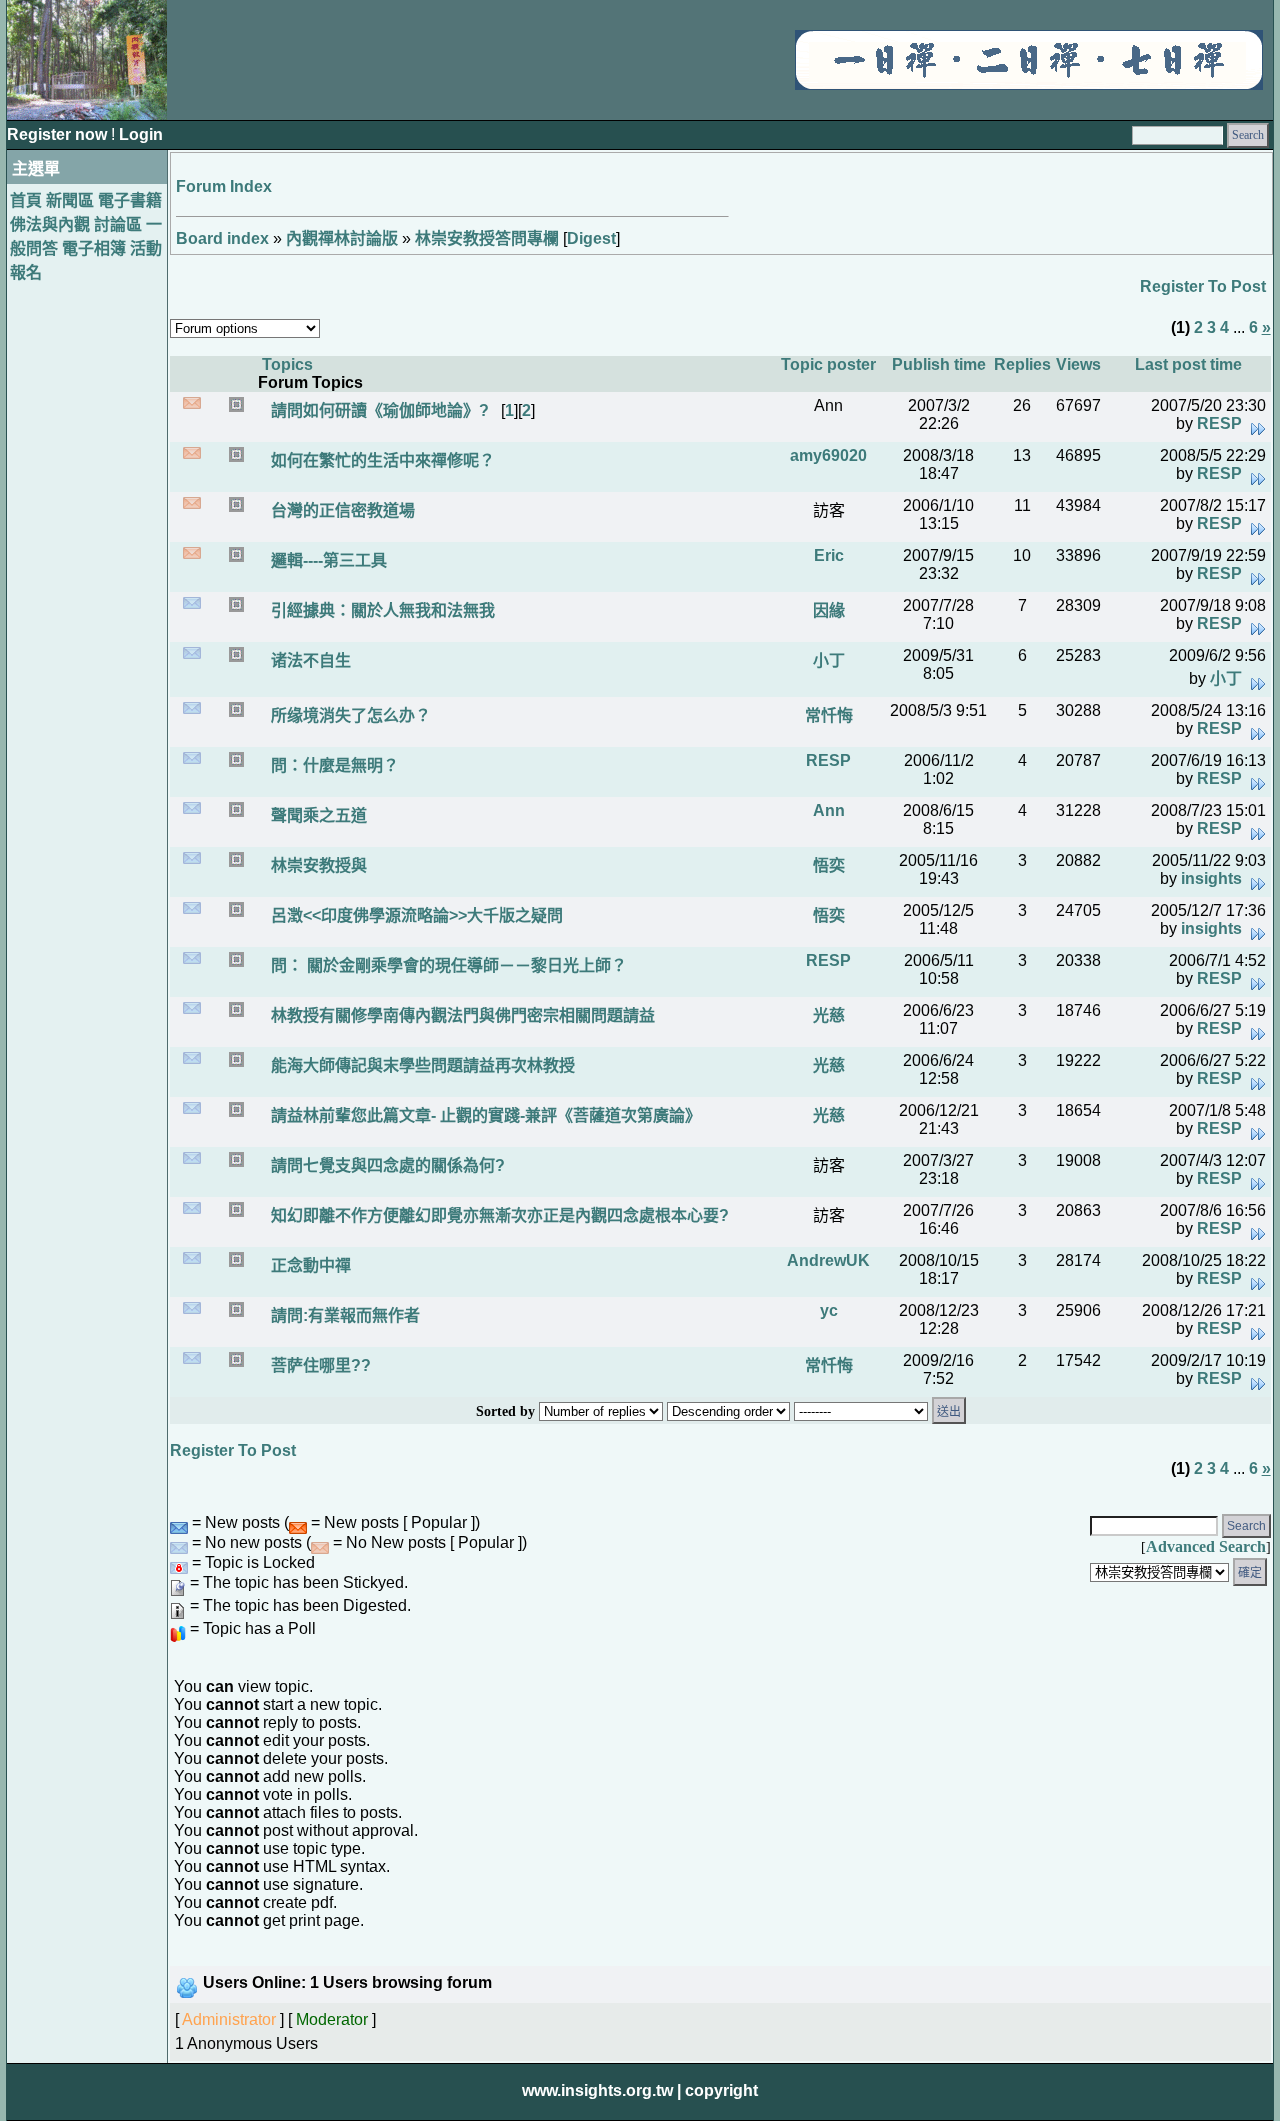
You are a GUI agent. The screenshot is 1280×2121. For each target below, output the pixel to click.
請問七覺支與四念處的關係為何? (386, 1165)
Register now (59, 134)
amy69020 (828, 455)
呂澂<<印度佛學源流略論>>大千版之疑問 (415, 915)
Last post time (1188, 364)
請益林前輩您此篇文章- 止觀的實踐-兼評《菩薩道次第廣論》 (484, 1115)
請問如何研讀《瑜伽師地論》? (378, 410)
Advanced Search (1206, 1546)
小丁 (829, 660)
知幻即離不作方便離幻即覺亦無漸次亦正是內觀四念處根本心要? (498, 1215)
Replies (1022, 364)
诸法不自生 (309, 660)
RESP (1219, 423)
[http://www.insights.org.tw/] (1029, 84)
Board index (222, 238)
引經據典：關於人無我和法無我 (381, 610)
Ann (829, 810)
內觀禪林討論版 (342, 238)
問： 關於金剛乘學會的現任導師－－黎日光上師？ (447, 965)
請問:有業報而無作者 (343, 1315)
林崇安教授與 (317, 865)
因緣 (829, 610)
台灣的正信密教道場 (341, 510)
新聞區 (70, 200)
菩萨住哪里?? (319, 1365)
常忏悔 (829, 715)
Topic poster (828, 364)
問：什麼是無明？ (333, 765)
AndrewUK (828, 1260)
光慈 (829, 1015)
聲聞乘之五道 (317, 815)
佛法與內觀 (50, 224)
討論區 (118, 224)
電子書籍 (130, 200)
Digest (591, 238)
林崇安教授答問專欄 (487, 238)
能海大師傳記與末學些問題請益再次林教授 (421, 1065)
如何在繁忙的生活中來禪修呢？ (381, 460)
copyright (721, 2090)
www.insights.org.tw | (601, 2090)
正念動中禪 (309, 1265)
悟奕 (829, 865)
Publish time (939, 364)
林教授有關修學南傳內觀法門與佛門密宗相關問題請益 (461, 1015)
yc (829, 1310)
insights (1211, 878)
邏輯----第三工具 (327, 560)
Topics (287, 364)
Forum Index (224, 186)
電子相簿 (94, 248)
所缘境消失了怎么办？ (349, 715)
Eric (829, 555)
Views (1078, 364)
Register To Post (1203, 286)
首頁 (26, 200)
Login (141, 134)
